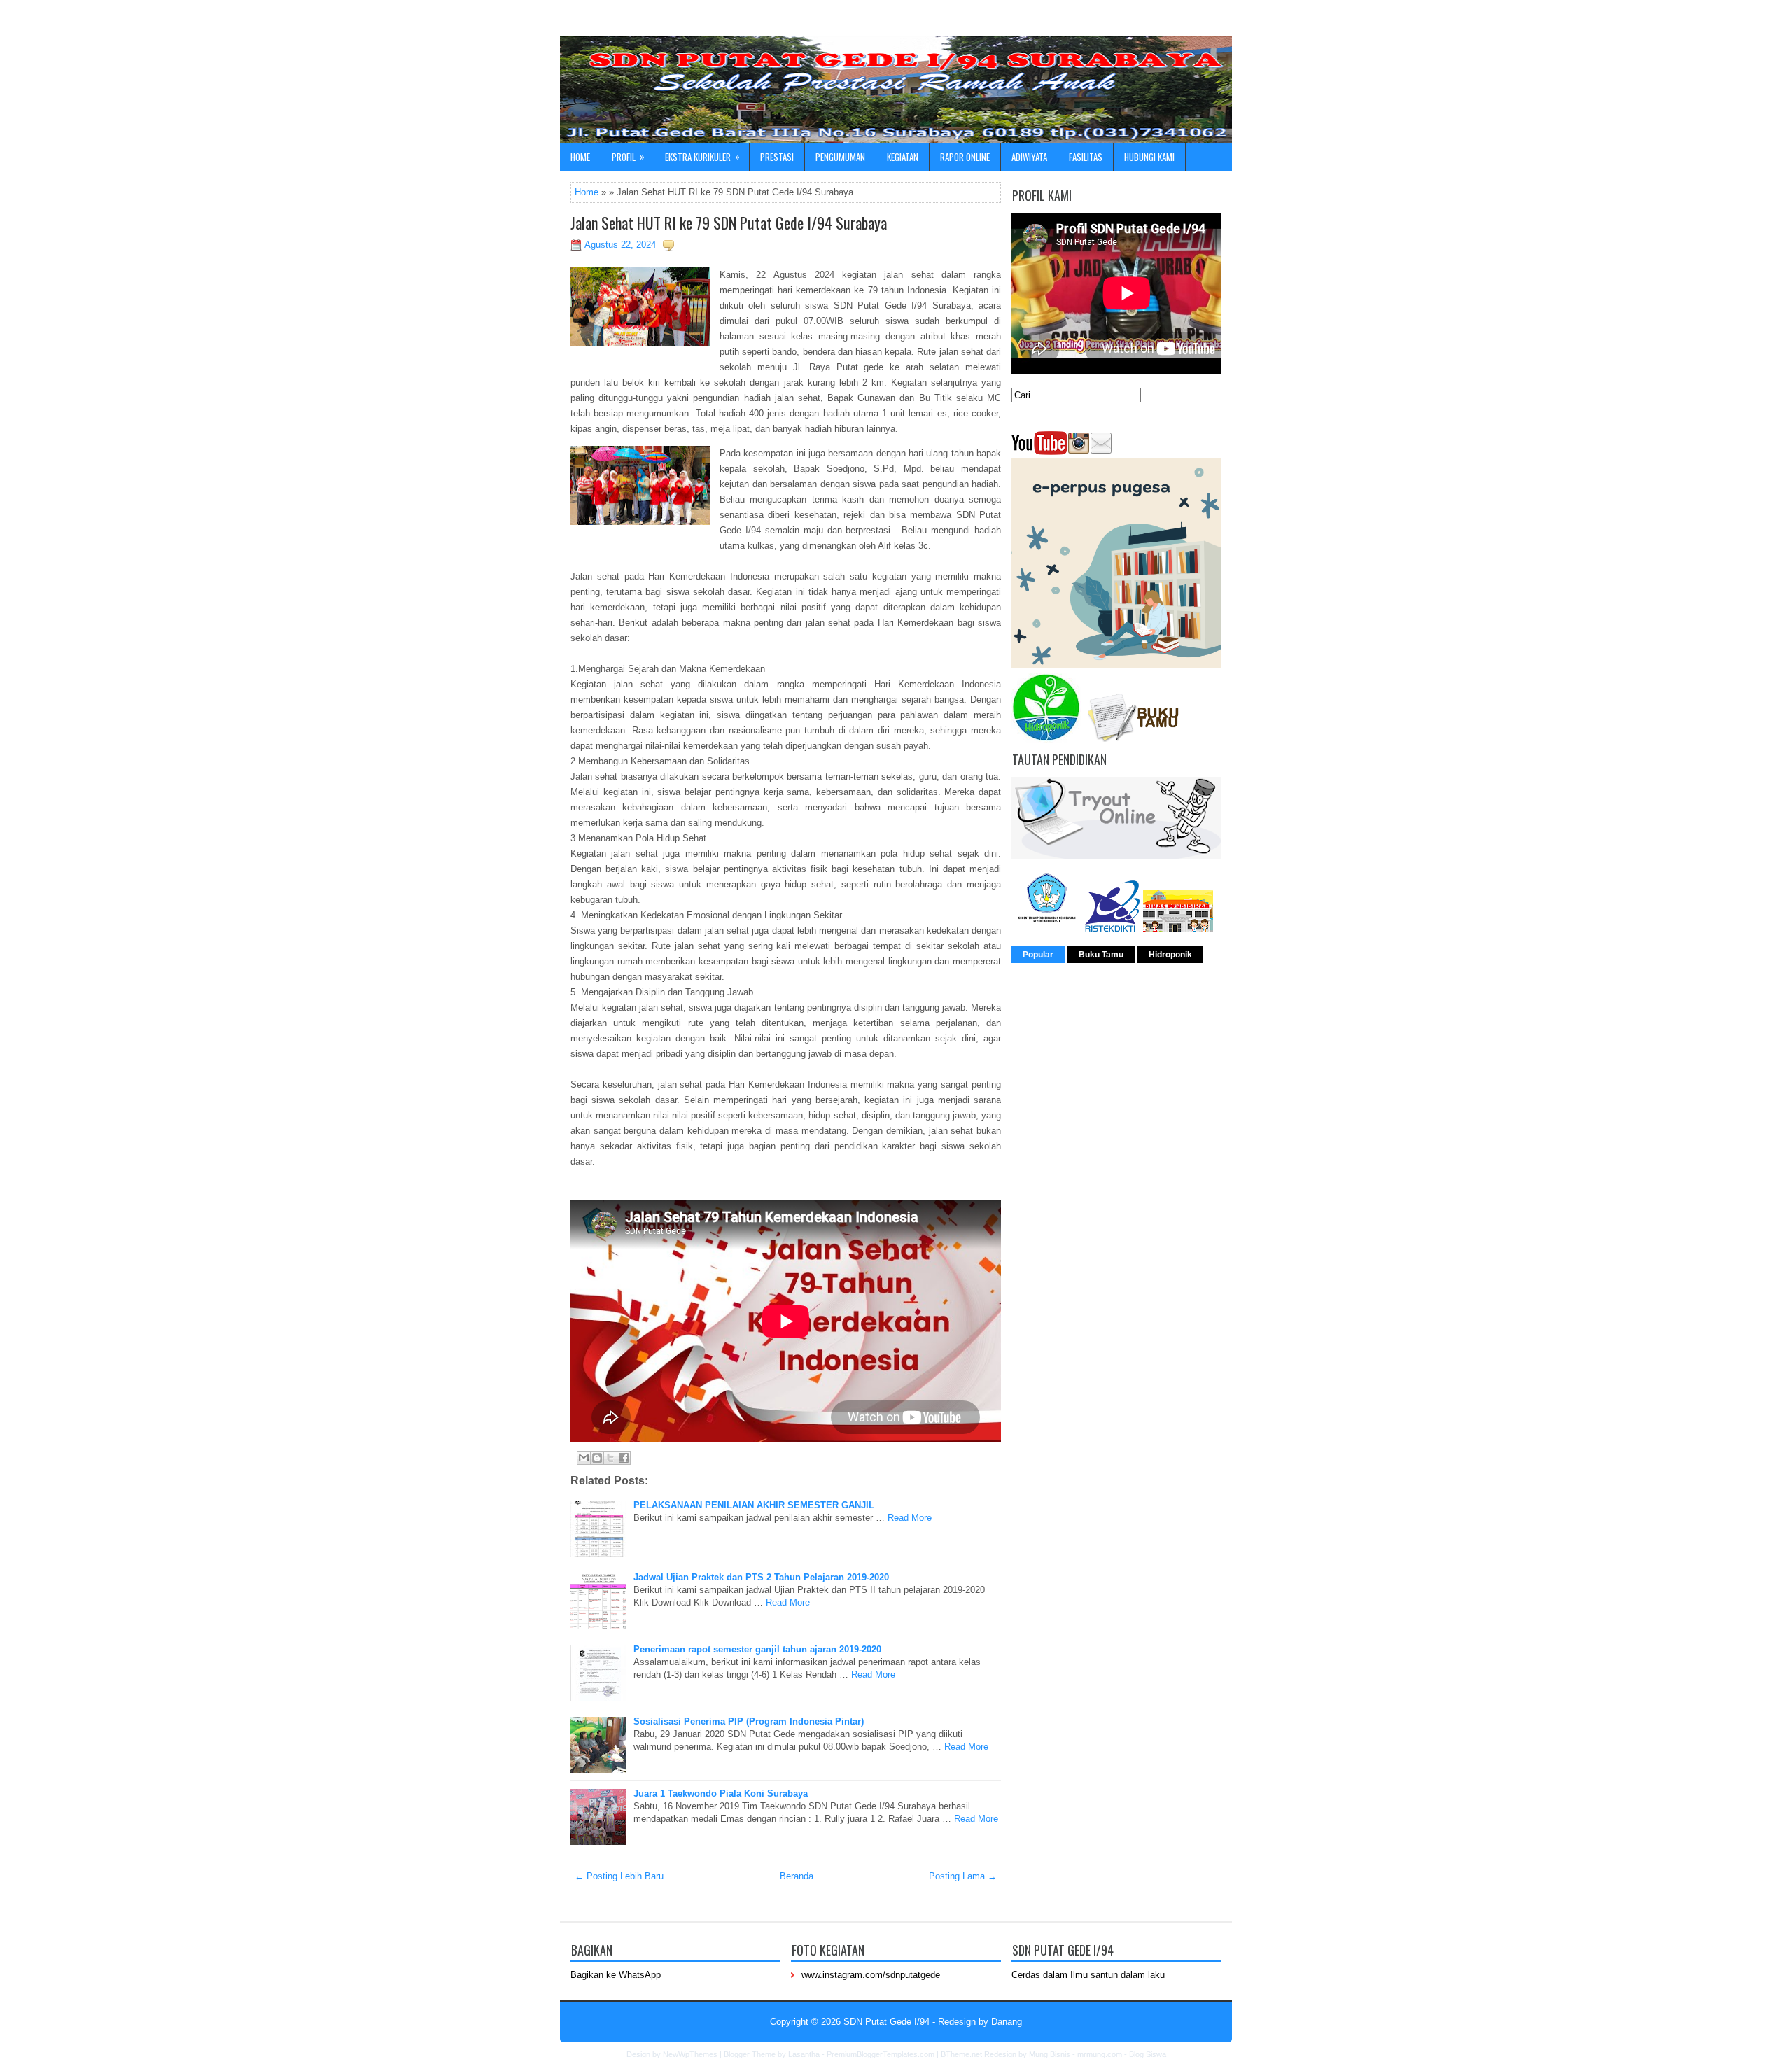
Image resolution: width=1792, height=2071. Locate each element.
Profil (628, 156)
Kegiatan (903, 157)
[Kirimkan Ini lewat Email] (584, 1458)
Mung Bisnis (1050, 2054)
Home (580, 157)
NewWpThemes (690, 2054)
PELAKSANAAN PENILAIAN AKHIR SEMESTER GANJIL (754, 1505)
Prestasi (777, 157)
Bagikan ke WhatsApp (616, 1975)
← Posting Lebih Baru (619, 1876)
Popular (1038, 955)
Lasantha (804, 2054)
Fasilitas (1086, 157)
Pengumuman (840, 157)
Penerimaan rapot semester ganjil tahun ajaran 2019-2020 (757, 1649)
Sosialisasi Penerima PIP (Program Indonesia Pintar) (749, 1721)
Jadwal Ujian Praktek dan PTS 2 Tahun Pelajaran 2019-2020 (761, 1577)
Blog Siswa (1148, 2054)
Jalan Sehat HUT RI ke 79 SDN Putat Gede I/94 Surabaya (729, 223)
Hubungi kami (1149, 157)
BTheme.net (961, 2054)
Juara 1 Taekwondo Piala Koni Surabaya (721, 1793)
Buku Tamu (1101, 955)
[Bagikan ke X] (610, 1458)
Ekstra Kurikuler (702, 156)
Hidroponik (1170, 955)
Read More (910, 1518)
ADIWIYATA (1029, 157)
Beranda (797, 1876)
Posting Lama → (963, 1876)
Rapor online (965, 157)
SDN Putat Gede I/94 (887, 2022)
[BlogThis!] (597, 1458)
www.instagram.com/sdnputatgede (871, 1975)
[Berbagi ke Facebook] (624, 1458)
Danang (1007, 2022)
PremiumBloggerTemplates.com (881, 2054)
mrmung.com (1100, 2054)
